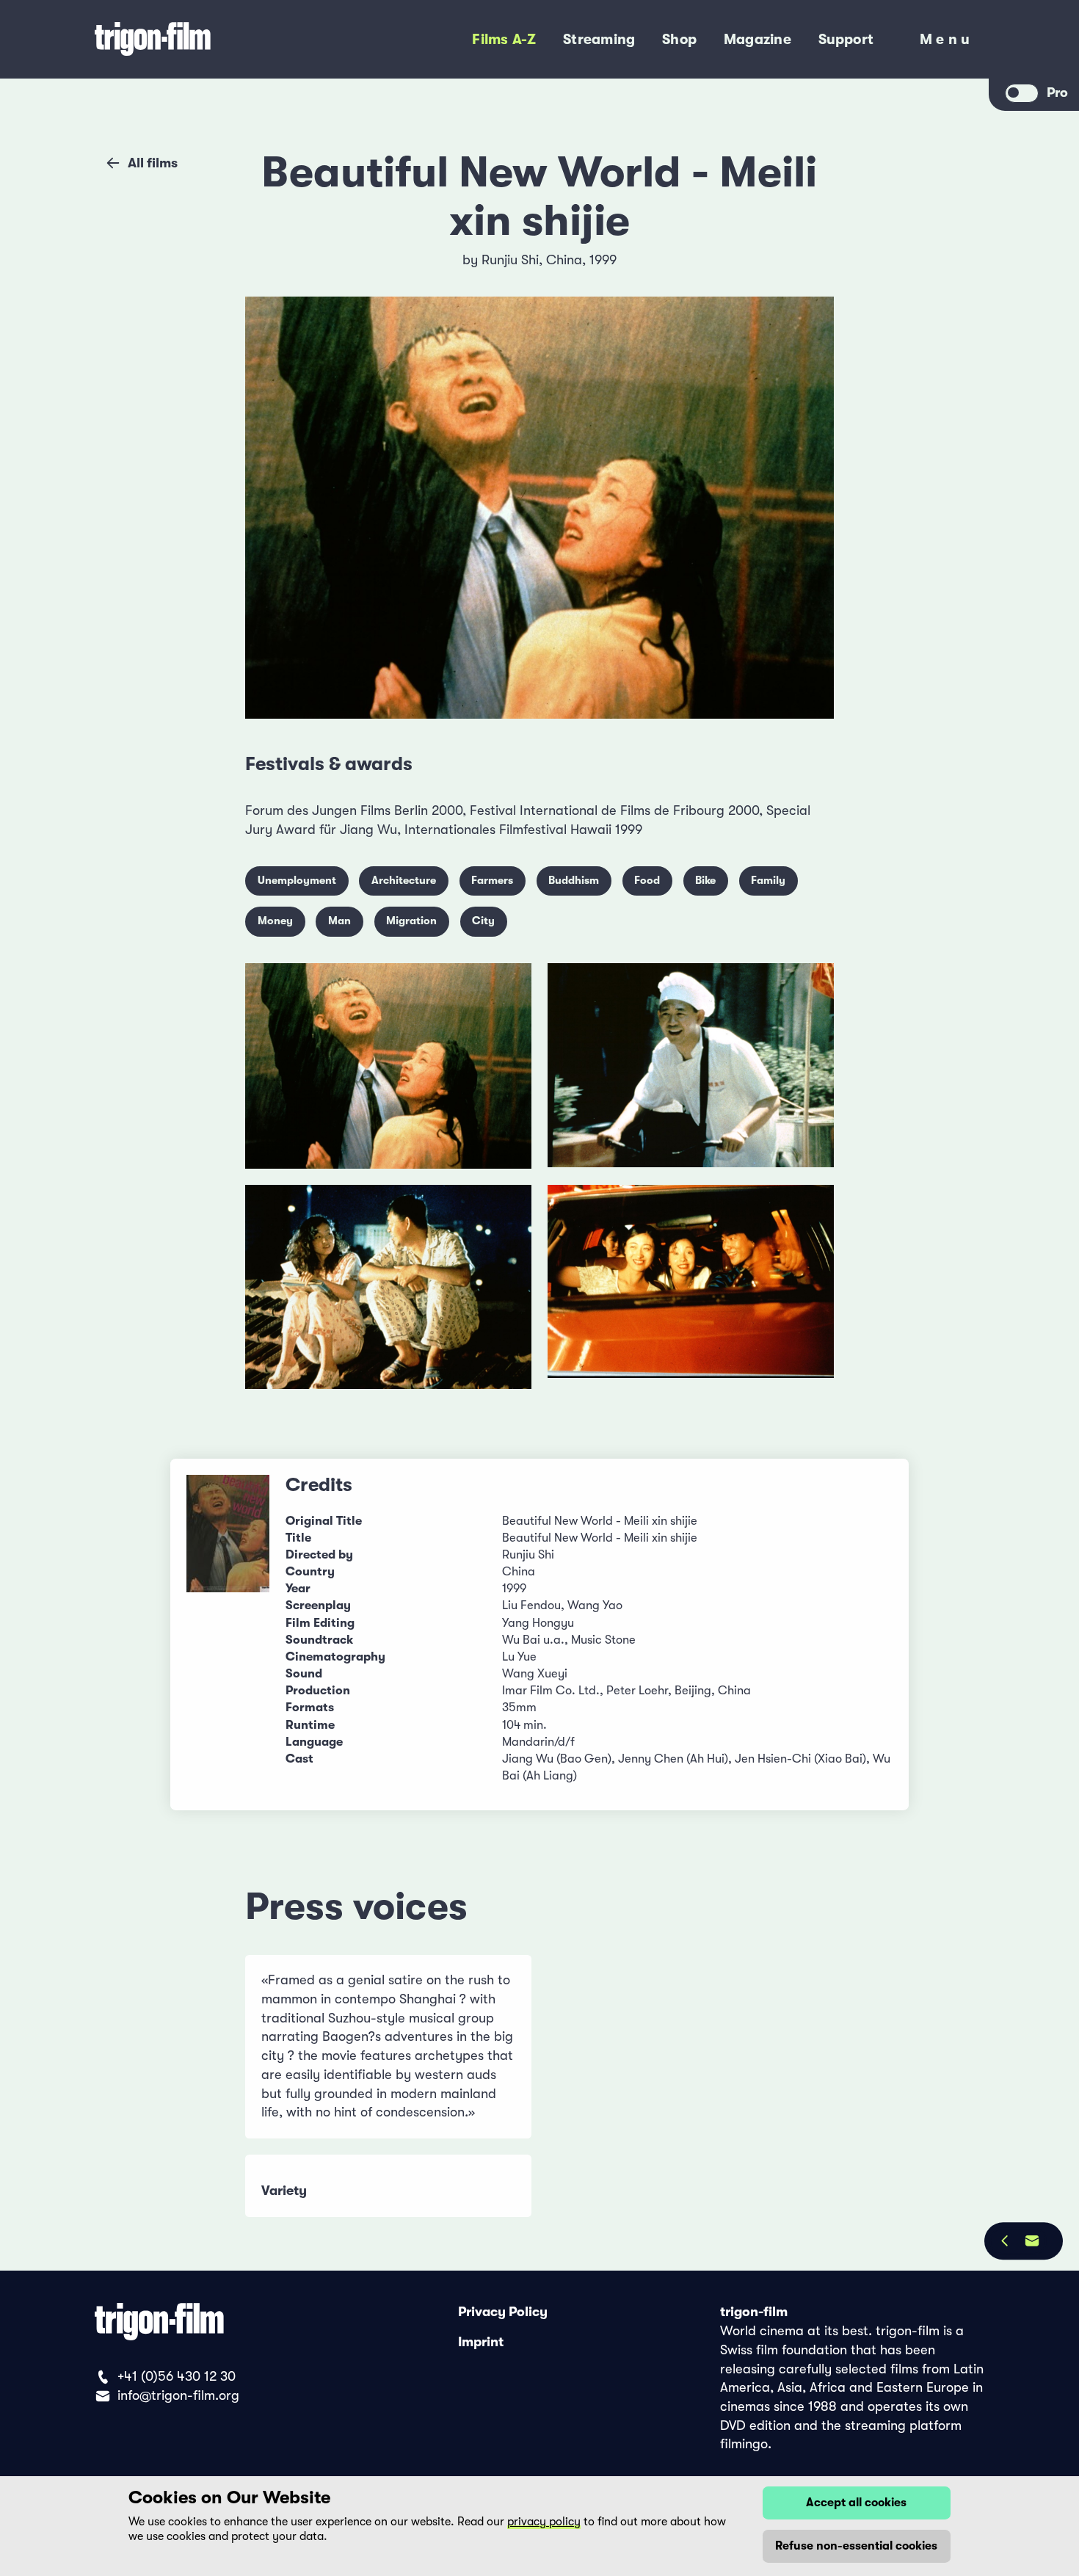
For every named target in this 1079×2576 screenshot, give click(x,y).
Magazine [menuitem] (758, 39)
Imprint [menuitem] (481, 2342)
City (483, 921)
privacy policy (544, 2522)
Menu (947, 42)
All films (153, 163)
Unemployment (297, 881)
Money (275, 921)
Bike (705, 881)
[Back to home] (210, 39)
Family (768, 881)
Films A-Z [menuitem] (504, 39)
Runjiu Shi (510, 260)
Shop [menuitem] (679, 39)
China (564, 260)
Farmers (492, 881)
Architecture (404, 881)
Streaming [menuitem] (599, 39)
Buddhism (574, 881)
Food (647, 881)
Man (339, 921)
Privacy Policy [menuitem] (503, 2312)
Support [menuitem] (846, 39)
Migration (411, 921)
